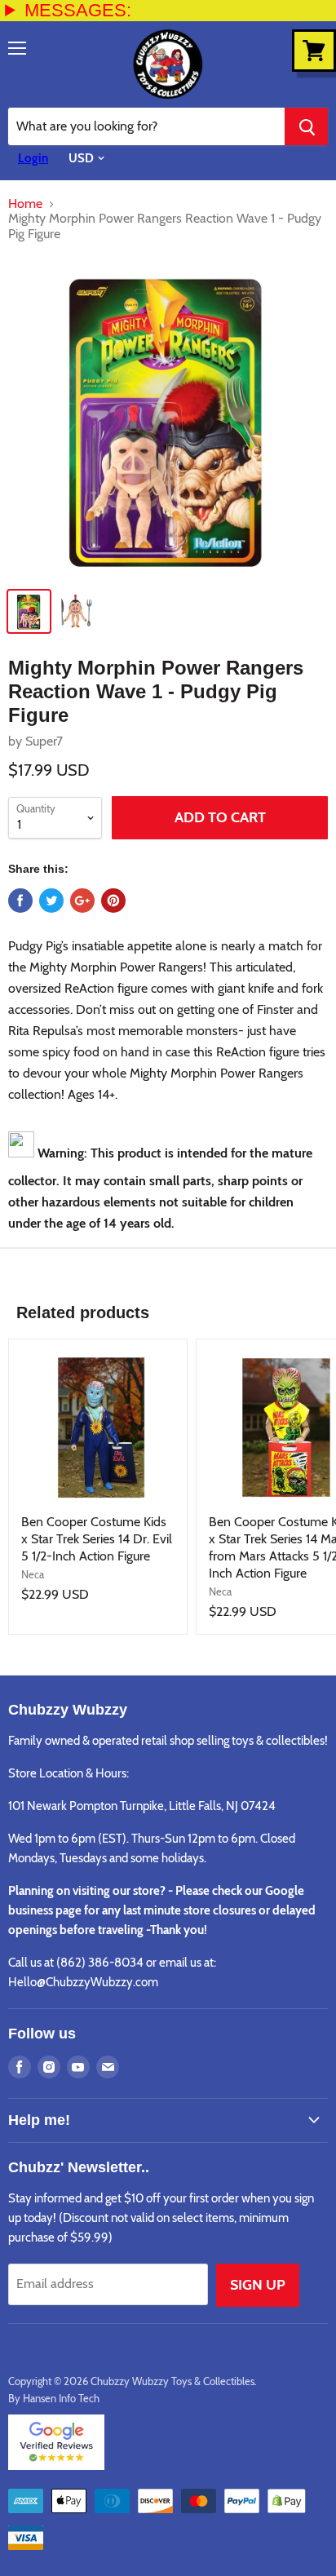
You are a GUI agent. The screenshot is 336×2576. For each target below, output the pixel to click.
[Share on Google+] (82, 901)
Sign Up (258, 2285)
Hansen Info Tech (61, 2398)
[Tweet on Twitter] (51, 901)
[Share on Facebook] (20, 901)
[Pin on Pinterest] (113, 901)
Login (33, 158)
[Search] (306, 126)
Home (25, 204)
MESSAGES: (78, 10)
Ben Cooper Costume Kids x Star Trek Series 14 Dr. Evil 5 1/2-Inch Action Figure (97, 1539)
